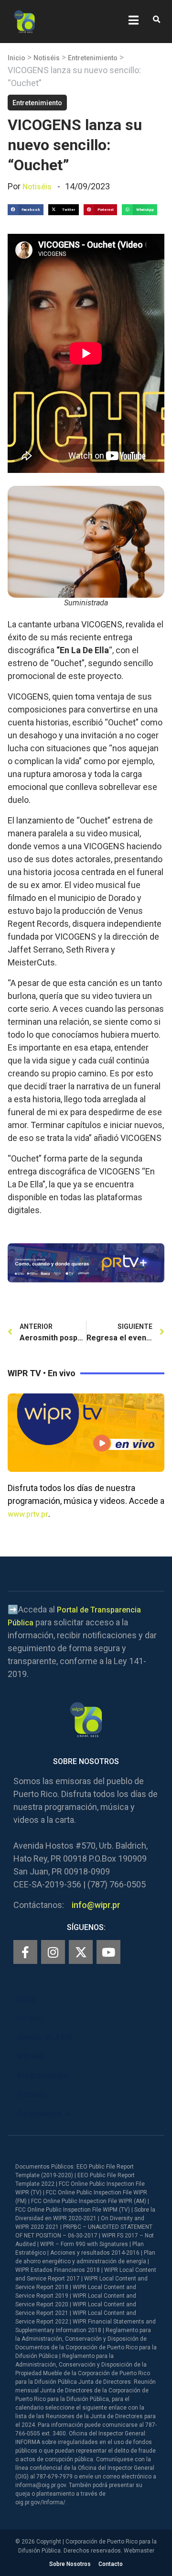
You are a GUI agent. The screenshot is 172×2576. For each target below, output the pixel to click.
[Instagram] (53, 1952)
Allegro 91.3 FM (45, 2037)
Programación (43, 2076)
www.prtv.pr (28, 1514)
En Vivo (30, 2018)
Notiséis (47, 58)
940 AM (30, 2056)
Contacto (111, 2564)
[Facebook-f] (25, 1952)
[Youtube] (108, 1952)
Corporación (39, 2114)
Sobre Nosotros (70, 2564)
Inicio (16, 58)
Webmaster (139, 2551)
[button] (156, 20)
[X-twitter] (81, 1952)
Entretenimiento (93, 58)
